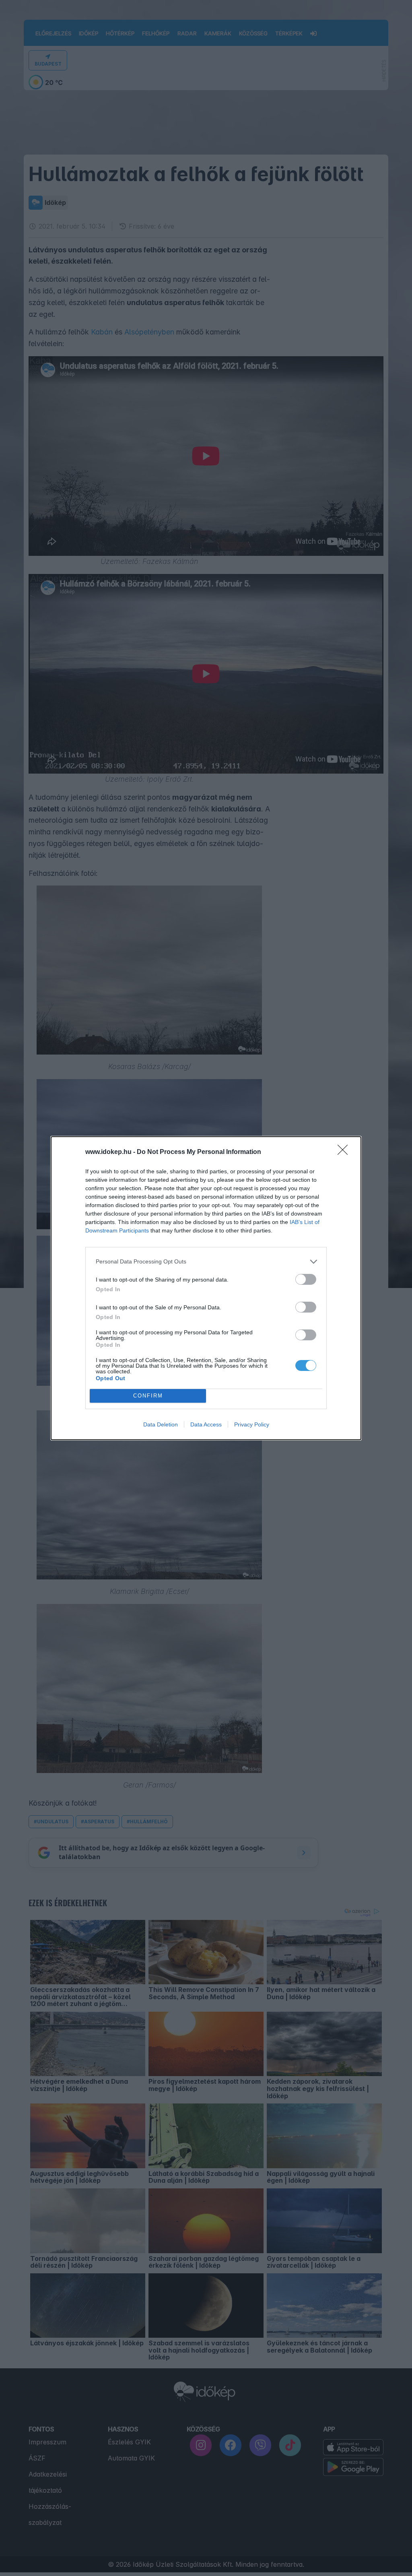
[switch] (306, 1279)
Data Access (206, 1424)
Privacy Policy (252, 1424)
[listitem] (206, 1262)
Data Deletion (161, 1424)
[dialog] (206, 1288)
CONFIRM (148, 1396)
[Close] (345, 1152)
